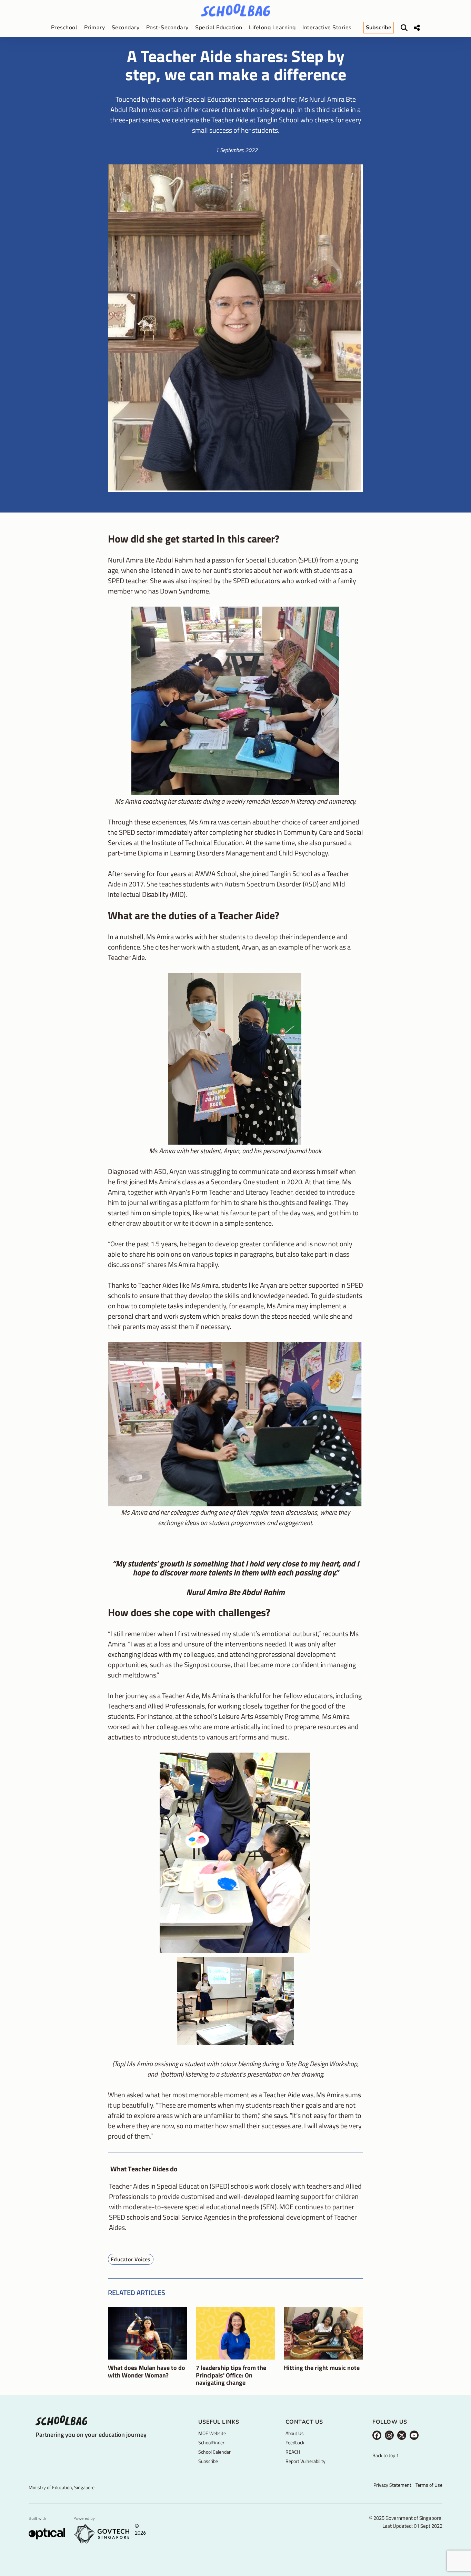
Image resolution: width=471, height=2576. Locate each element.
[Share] (417, 28)
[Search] (404, 28)
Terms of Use (429, 2485)
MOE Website (212, 2433)
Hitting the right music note (322, 2368)
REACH (293, 2452)
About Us (295, 2433)
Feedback (295, 2442)
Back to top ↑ (385, 2456)
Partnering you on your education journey (91, 2435)
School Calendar (214, 2452)
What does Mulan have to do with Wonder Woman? (147, 2371)
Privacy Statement (392, 2485)
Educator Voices (131, 2259)
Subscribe (208, 2461)
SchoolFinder (211, 2442)
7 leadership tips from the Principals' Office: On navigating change (231, 2375)
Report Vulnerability (305, 2461)
